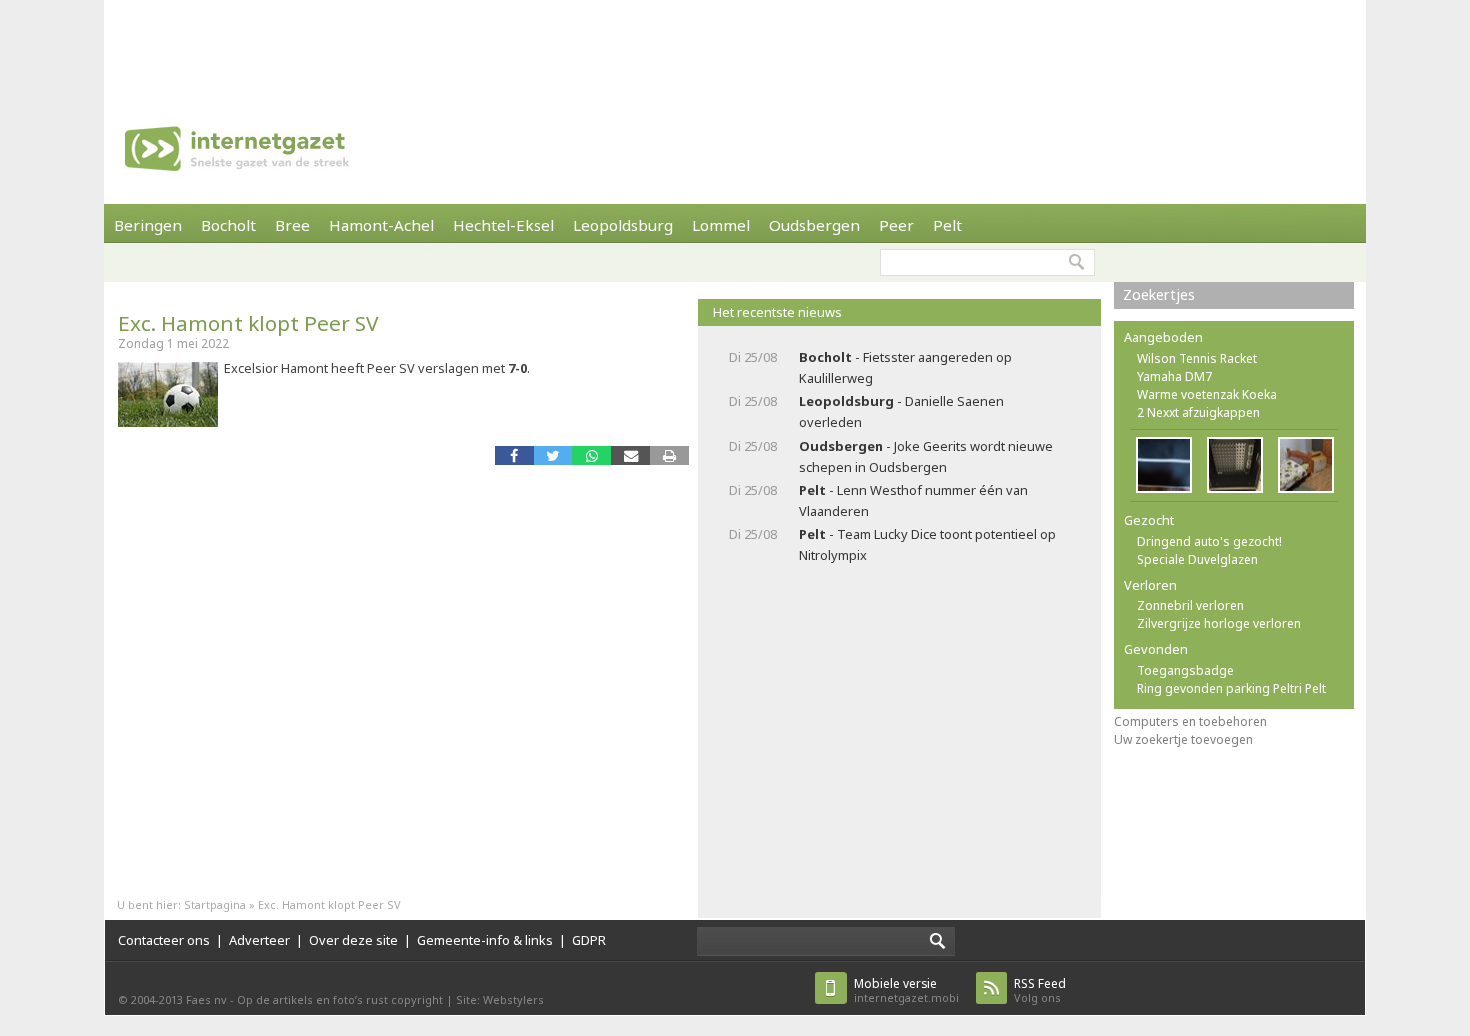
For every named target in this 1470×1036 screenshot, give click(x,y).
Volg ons (1040, 990)
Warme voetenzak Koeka (1207, 394)
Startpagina (215, 904)
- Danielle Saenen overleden (901, 411)
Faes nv (206, 999)
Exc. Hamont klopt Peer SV (248, 323)
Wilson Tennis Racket (1197, 358)
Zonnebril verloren (1190, 605)
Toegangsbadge (1185, 670)
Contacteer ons (164, 940)
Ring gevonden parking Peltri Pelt (1231, 688)
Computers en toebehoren (1190, 721)
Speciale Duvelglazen (1197, 559)
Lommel (721, 225)
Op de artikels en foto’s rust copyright (340, 999)
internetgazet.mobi (906, 990)
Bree (292, 225)
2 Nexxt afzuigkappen (1198, 412)
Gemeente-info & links (485, 940)
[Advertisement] (735, 45)
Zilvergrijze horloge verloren (1219, 623)
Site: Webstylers (500, 999)
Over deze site (353, 940)
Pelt (947, 225)
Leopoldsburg (623, 225)
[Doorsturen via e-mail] (630, 455)
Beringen (148, 225)
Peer (896, 225)
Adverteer (259, 940)
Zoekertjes (1159, 294)
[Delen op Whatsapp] (591, 455)
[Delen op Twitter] (553, 455)
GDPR (589, 940)
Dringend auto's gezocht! (1209, 541)
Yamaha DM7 (1174, 376)
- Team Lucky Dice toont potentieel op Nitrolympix (927, 544)
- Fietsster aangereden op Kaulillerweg (905, 367)
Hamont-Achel (381, 225)
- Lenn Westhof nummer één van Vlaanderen (913, 500)
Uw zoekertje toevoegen (1183, 739)
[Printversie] (669, 455)
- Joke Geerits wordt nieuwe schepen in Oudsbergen (926, 456)
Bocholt (228, 225)
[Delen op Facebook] (514, 455)
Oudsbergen (814, 225)
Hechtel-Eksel (503, 225)
